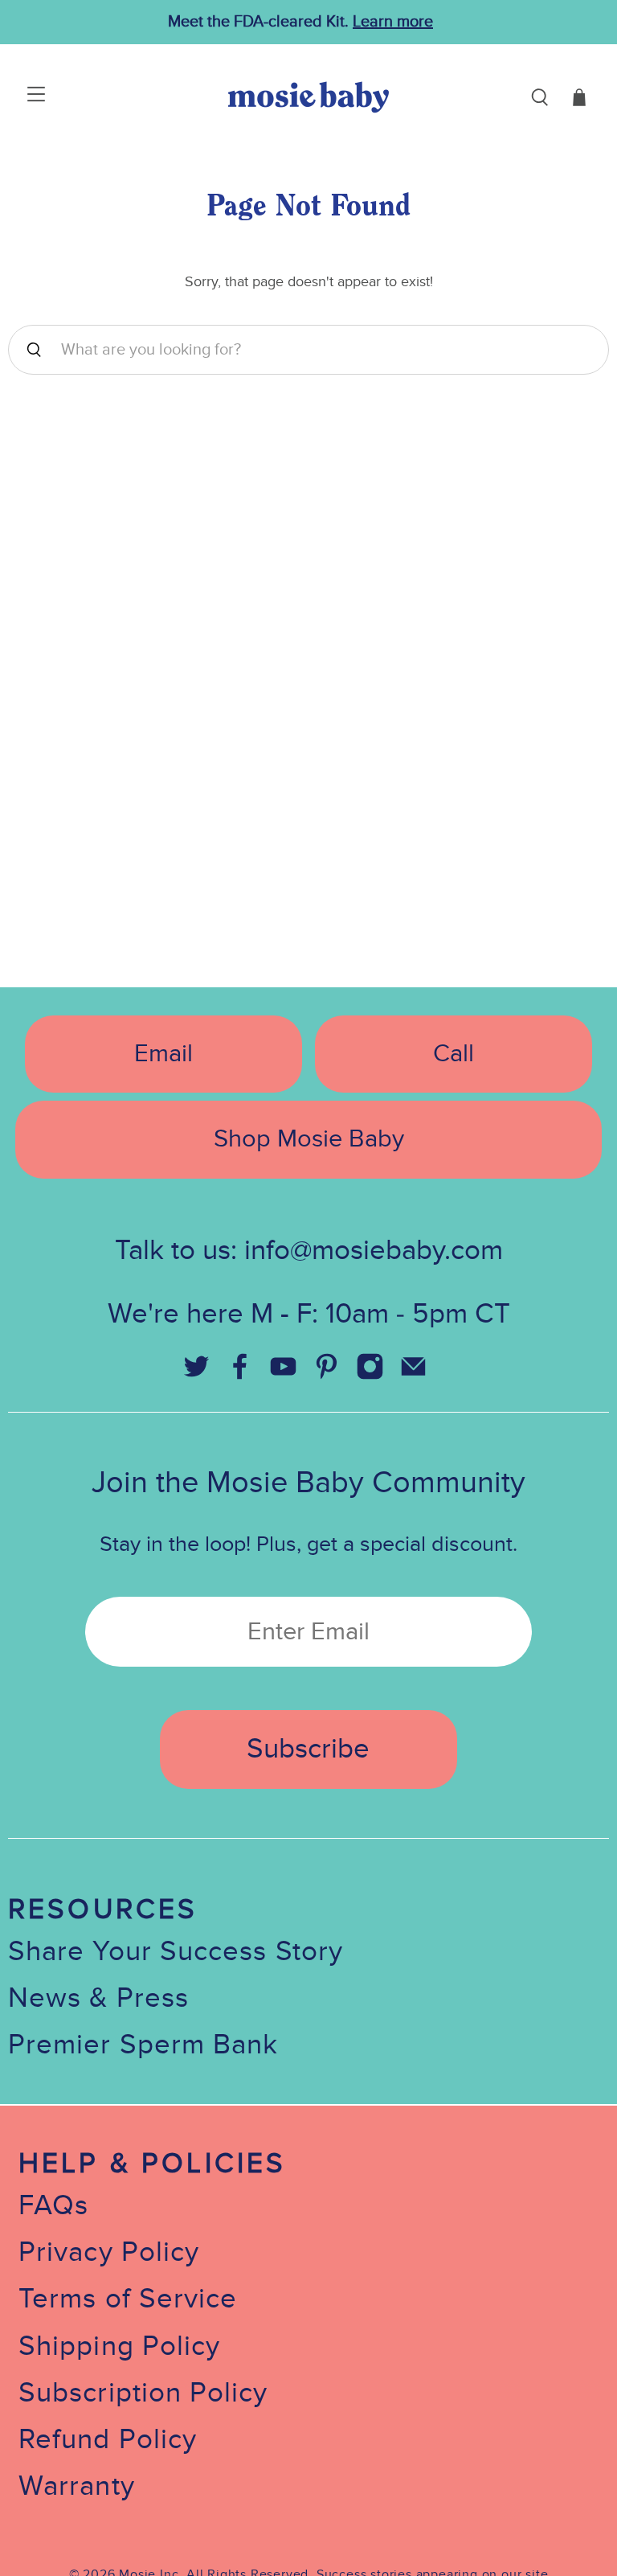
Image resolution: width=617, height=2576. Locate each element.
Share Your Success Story (176, 1952)
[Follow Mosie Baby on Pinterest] (326, 1373)
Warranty (77, 2486)
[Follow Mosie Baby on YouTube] (283, 1373)
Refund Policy (108, 2440)
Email (163, 1054)
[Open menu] (18, 97)
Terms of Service (128, 2299)
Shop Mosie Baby (309, 1139)
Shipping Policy (119, 2346)
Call (454, 1054)
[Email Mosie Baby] (413, 1373)
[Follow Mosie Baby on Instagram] (370, 1373)
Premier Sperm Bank (143, 2045)
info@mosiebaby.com (374, 1251)
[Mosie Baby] (308, 97)
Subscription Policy (143, 2393)
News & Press (98, 1998)
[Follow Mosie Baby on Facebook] (239, 1373)
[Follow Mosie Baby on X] (196, 1373)
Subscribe (308, 1749)
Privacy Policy (109, 2252)
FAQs (53, 2206)
